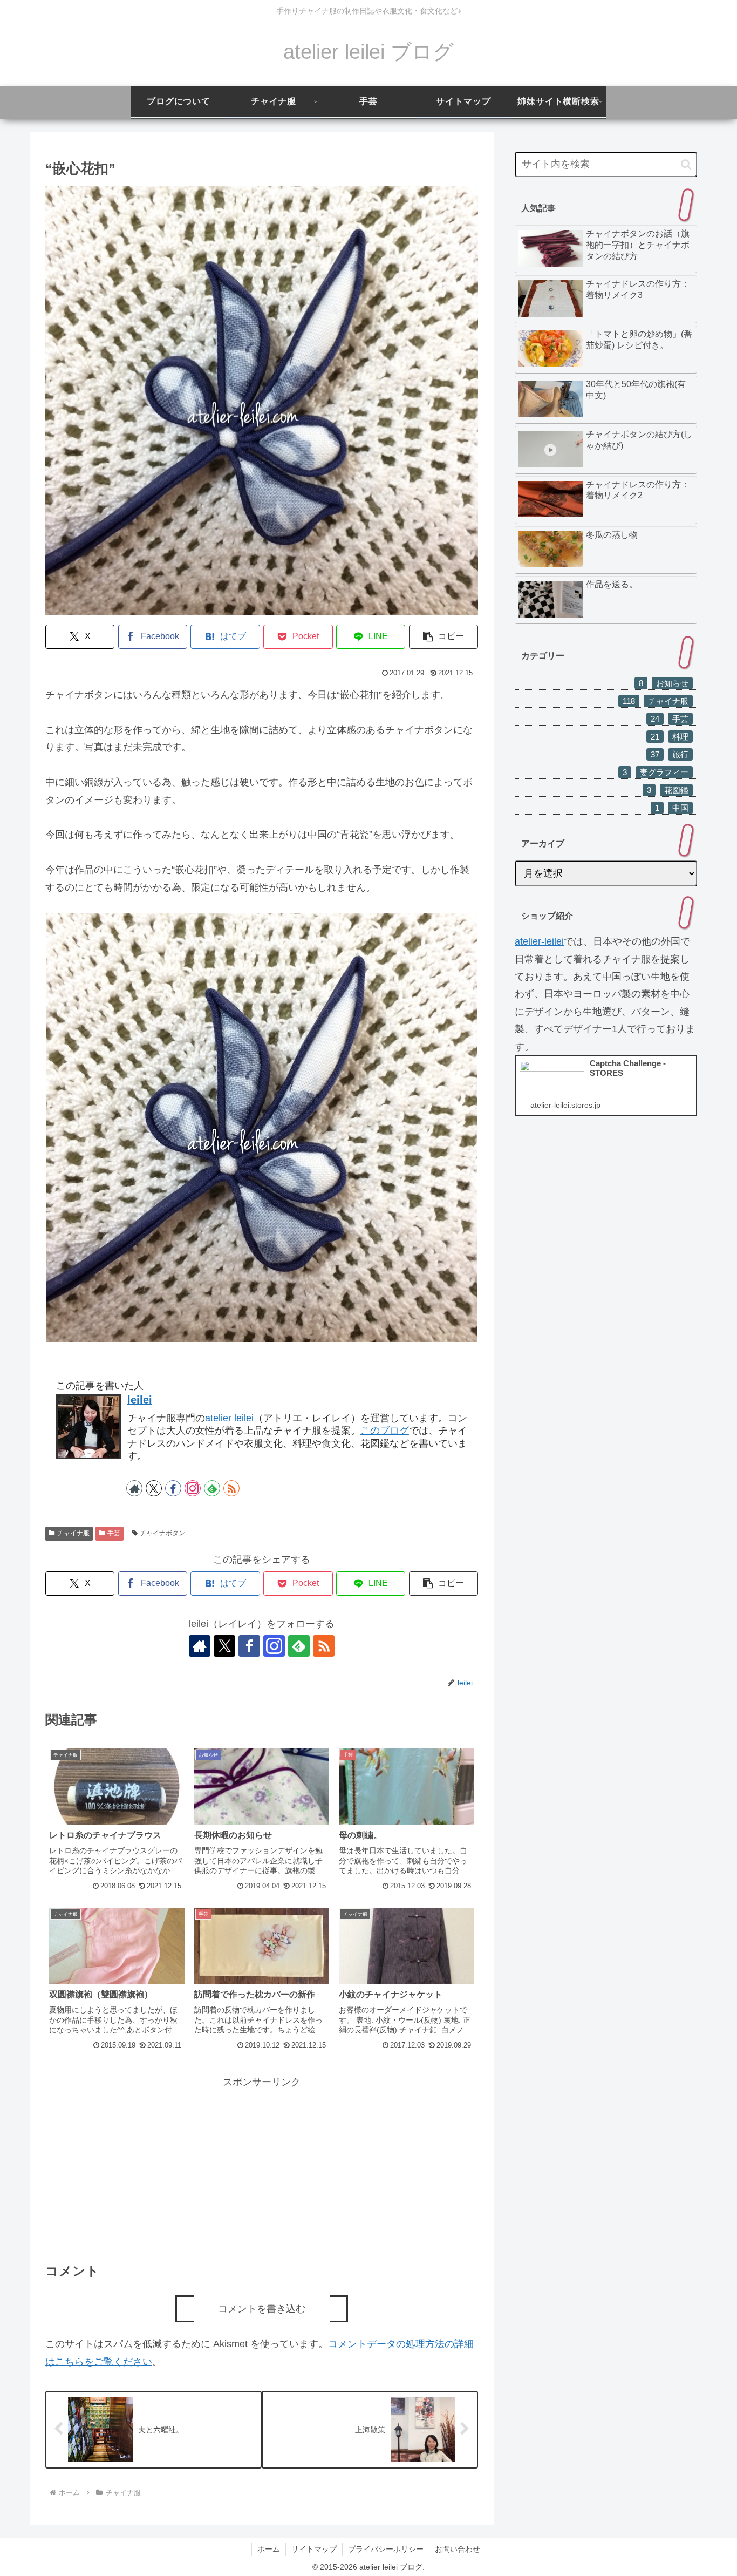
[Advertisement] (262, 2166)
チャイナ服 (73, 1533)
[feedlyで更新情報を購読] (212, 1488)
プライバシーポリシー (386, 2549)
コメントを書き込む (262, 2309)
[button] (443, 637)
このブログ (385, 1431)
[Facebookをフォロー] (173, 1488)
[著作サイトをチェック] (134, 1488)
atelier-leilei (539, 941)
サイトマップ (314, 2549)
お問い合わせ (458, 2549)
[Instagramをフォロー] (193, 1488)
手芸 (114, 1533)
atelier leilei (229, 1418)
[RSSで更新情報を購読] (231, 1488)
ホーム (269, 2549)
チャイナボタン (162, 1533)
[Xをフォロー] (154, 1488)
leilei (140, 1400)
